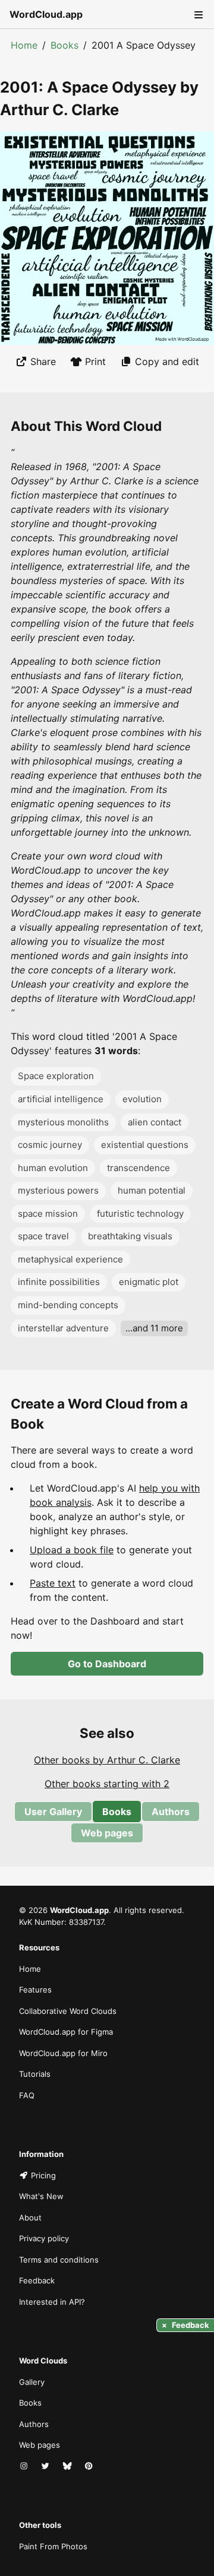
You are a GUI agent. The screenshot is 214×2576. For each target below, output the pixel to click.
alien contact (155, 1122)
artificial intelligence (61, 1099)
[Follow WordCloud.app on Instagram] (25, 2467)
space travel (43, 1236)
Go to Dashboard (107, 1664)
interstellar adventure (63, 1328)
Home (24, 45)
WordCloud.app (46, 14)
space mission (48, 1214)
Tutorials (35, 2074)
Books (64, 45)
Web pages (107, 1833)
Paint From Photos (53, 2546)
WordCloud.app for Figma (66, 2032)
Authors (171, 1812)
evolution (142, 1099)
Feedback (37, 2280)
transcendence (139, 1168)
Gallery (32, 2382)
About (30, 2217)
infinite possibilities (59, 1282)
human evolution (53, 1168)
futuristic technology (140, 1214)
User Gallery (53, 1812)
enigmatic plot (149, 1282)
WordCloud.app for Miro (63, 2053)
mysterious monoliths (63, 1122)
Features (35, 1990)
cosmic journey (50, 1145)
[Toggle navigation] (197, 14)
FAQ (27, 2095)
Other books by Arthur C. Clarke (107, 1760)
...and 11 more (154, 1328)
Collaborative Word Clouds (68, 2011)
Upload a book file (72, 1550)
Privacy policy (44, 2238)
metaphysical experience (70, 1259)
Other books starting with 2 (107, 1784)
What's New (41, 2196)
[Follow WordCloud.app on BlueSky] (68, 2467)
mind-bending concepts (68, 1305)
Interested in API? (52, 2302)
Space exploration (56, 1076)
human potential (152, 1190)
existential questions (145, 1145)
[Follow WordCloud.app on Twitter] (46, 2467)
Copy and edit (167, 361)
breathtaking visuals (130, 1236)
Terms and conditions (59, 2260)
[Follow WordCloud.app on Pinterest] (90, 2467)
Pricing (43, 2175)
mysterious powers (58, 1190)
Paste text (53, 1583)
